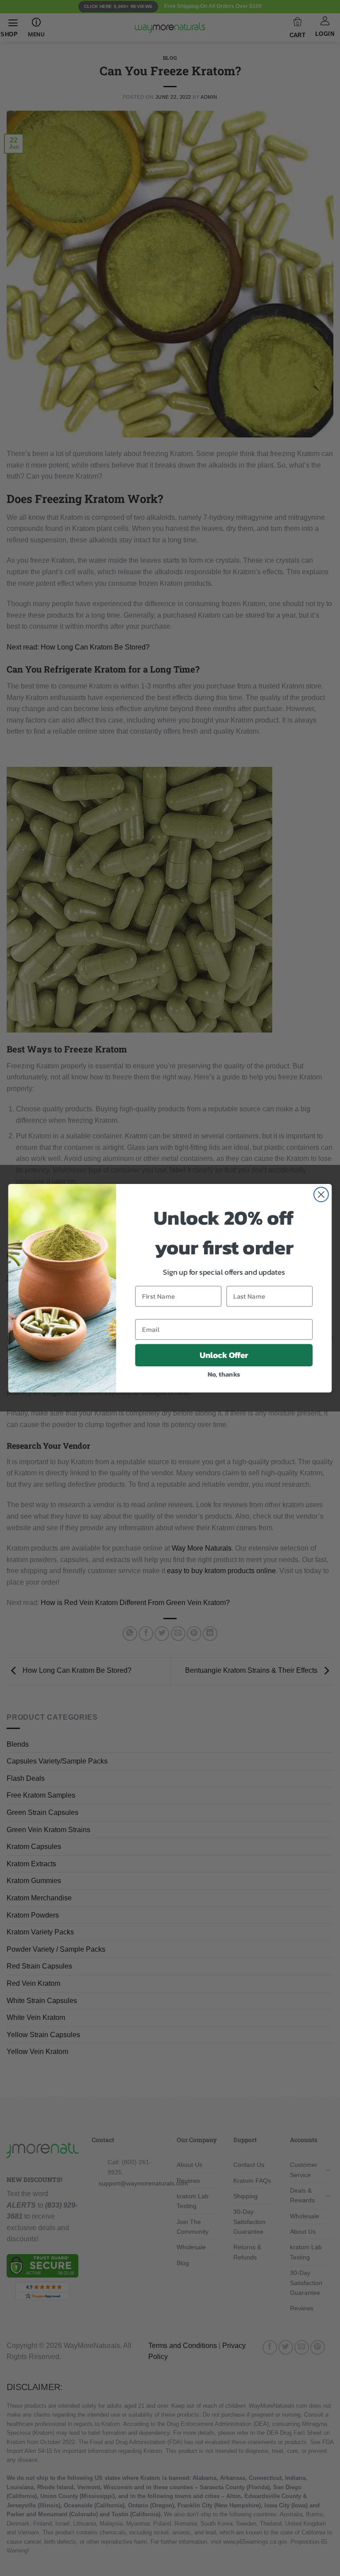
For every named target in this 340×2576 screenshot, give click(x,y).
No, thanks (224, 1374)
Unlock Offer (224, 1355)
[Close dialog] (321, 1194)
